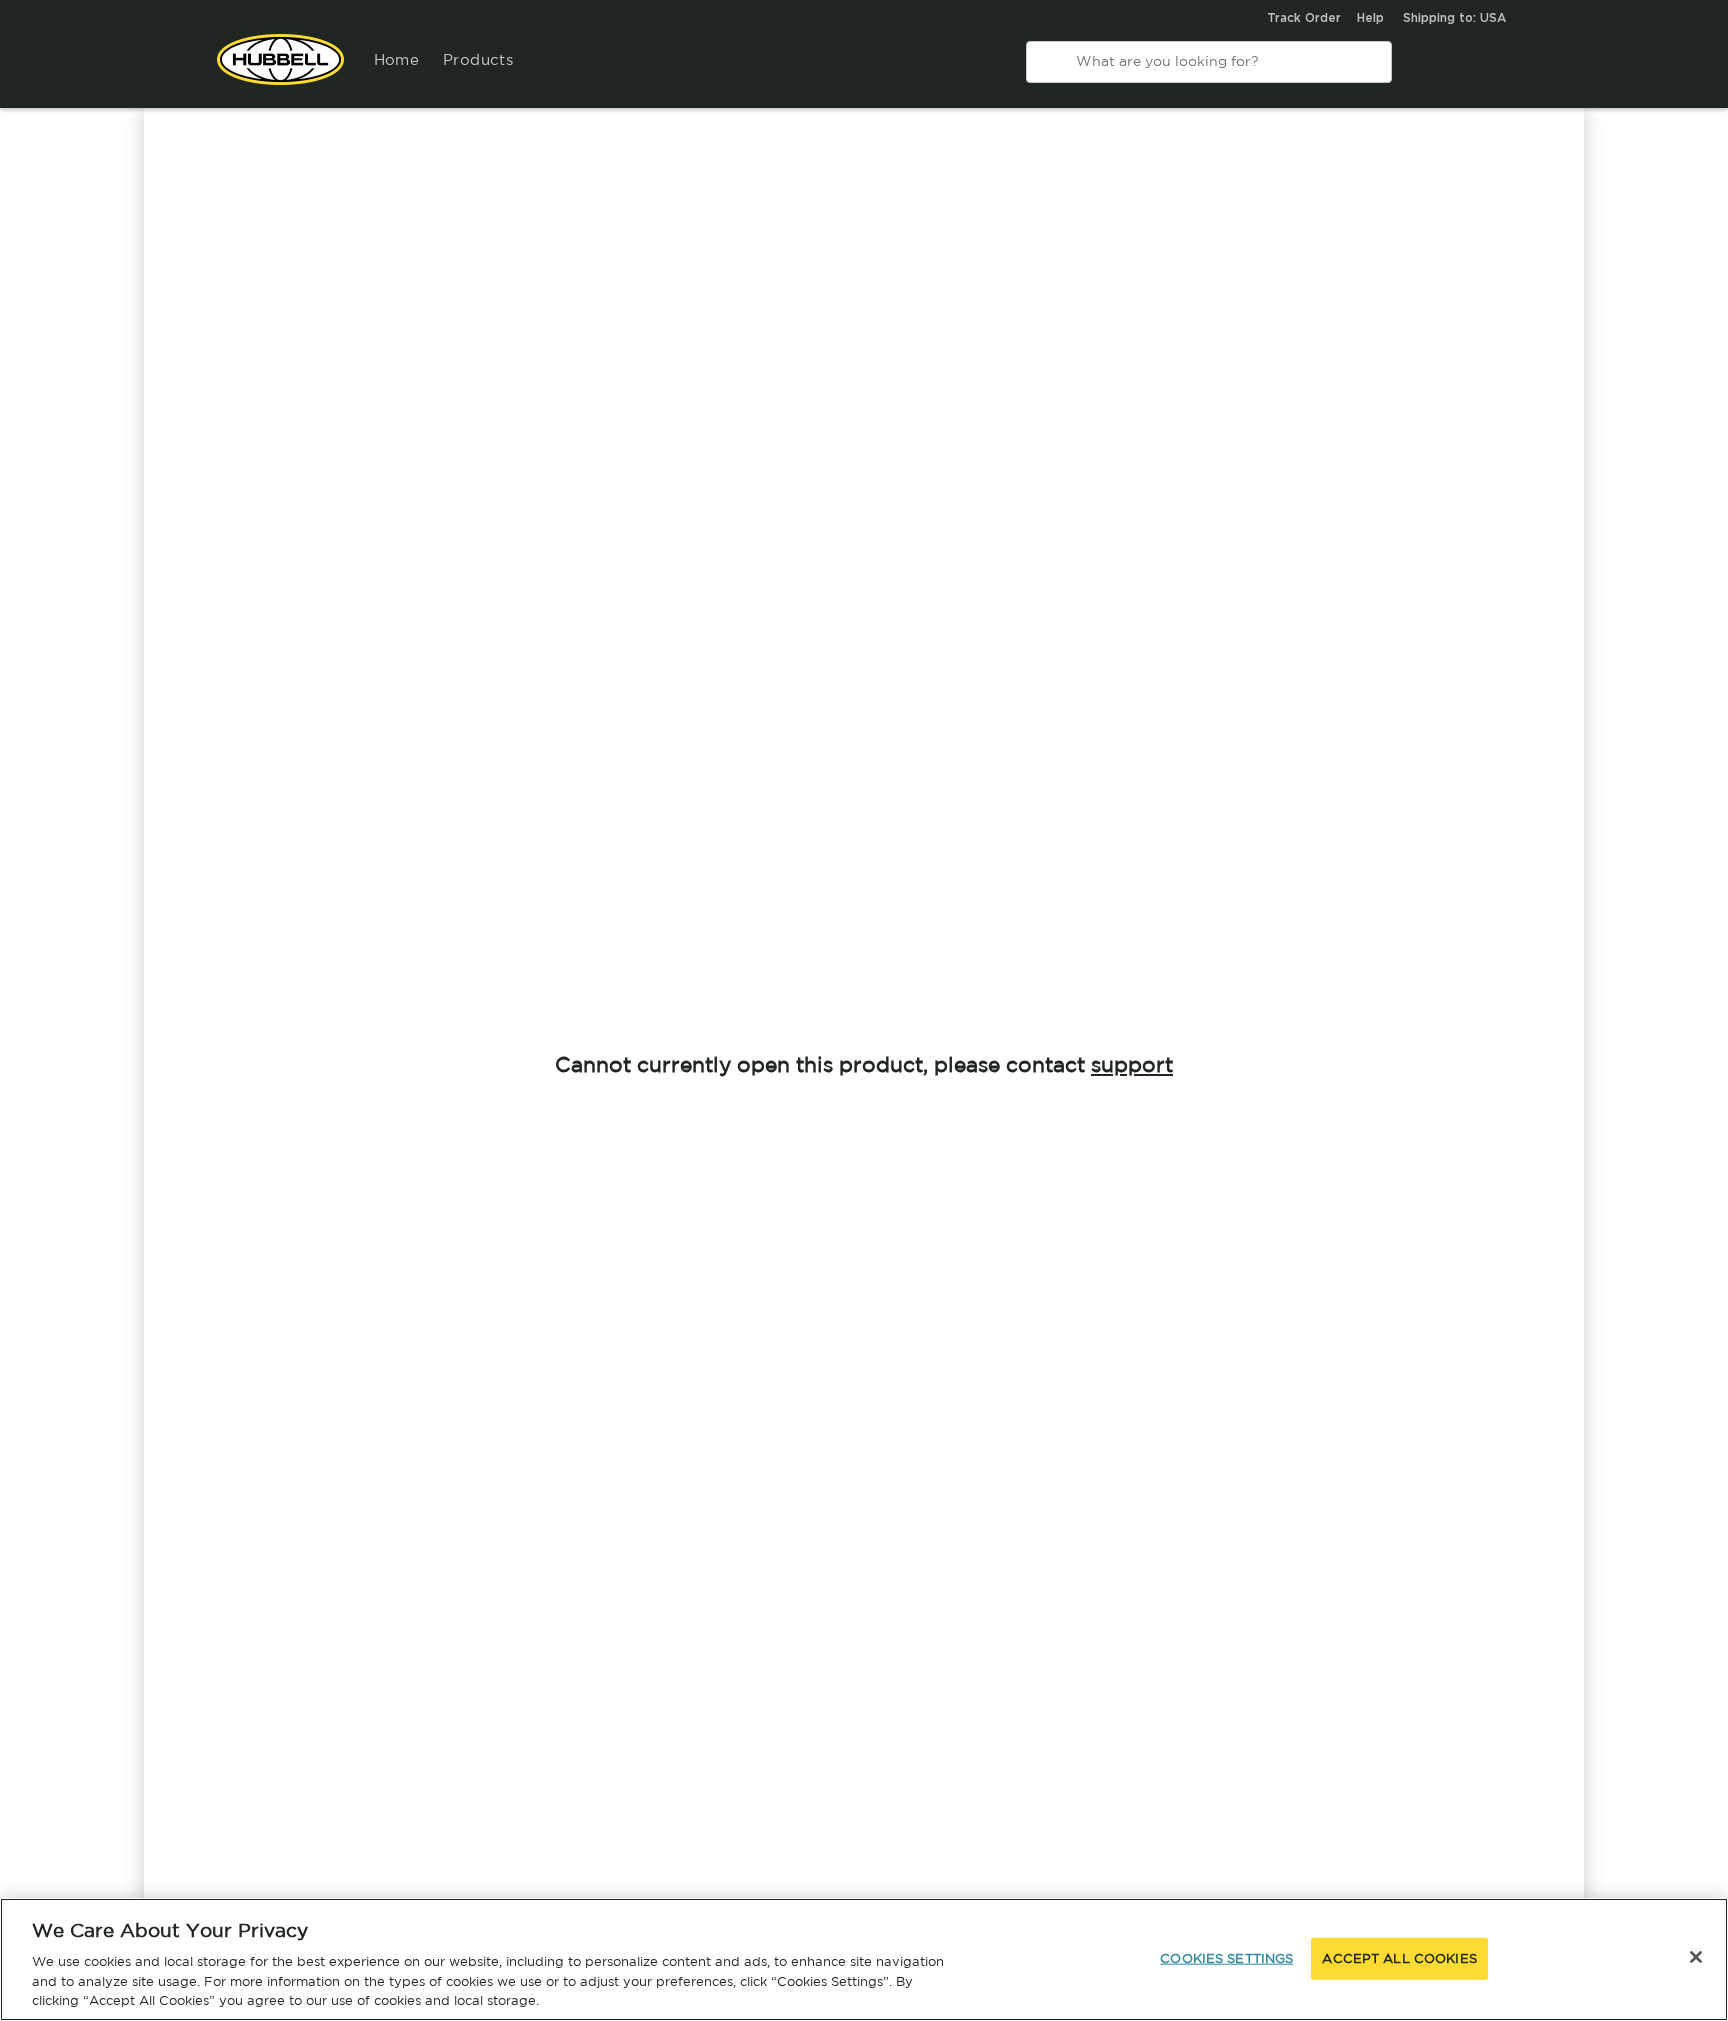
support (1132, 1064)
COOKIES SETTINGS (1226, 1958)
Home (397, 59)
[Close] (1696, 1957)
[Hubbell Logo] (280, 69)
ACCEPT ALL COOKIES (1399, 1958)
